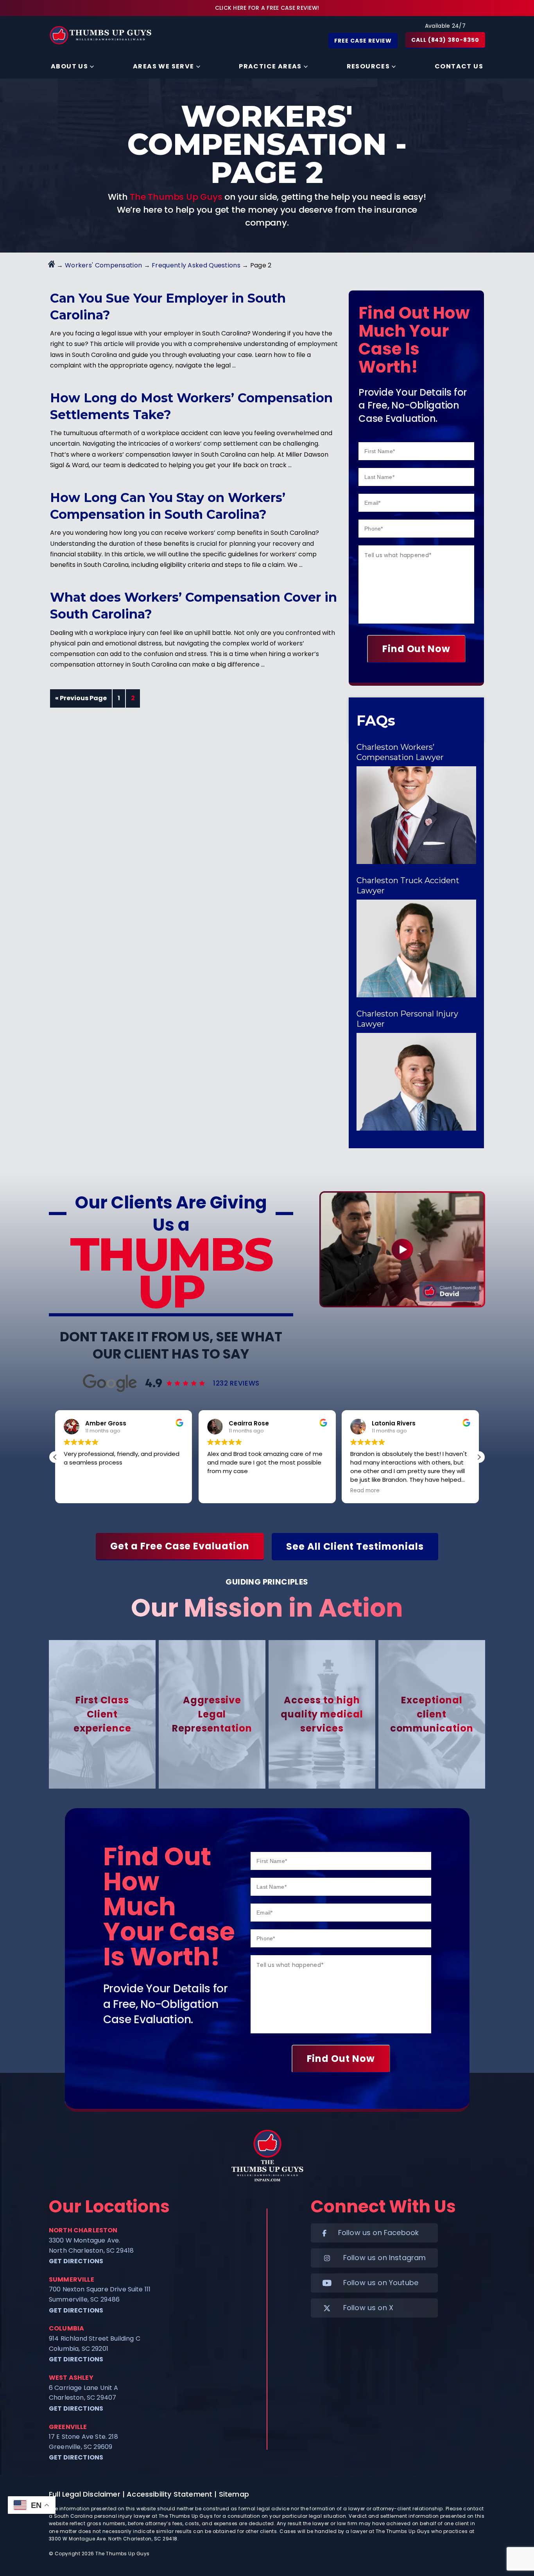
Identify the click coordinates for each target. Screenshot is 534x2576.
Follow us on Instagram (385, 2258)
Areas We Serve (164, 66)
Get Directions (76, 2261)
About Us (69, 66)
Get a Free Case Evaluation (180, 1546)
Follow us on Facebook (379, 2233)
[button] (479, 1457)
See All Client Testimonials (355, 1546)
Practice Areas (270, 66)
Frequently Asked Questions (196, 265)
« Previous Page (81, 698)
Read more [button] (222, 1491)
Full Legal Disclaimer (85, 2494)
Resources (368, 66)
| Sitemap (232, 2494)
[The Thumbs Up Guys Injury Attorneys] (105, 35)
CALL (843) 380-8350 (445, 40)
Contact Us (459, 66)
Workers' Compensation (103, 265)
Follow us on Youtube (381, 2283)
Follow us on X (368, 2308)
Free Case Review (363, 41)
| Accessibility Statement (168, 2494)
